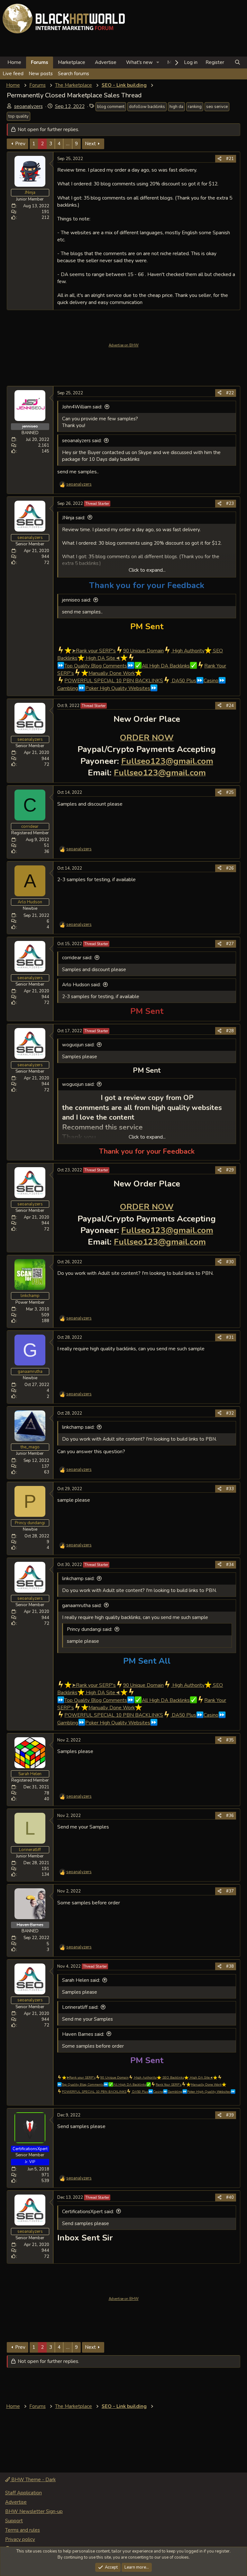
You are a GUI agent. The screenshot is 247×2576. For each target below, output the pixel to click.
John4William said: (82, 407)
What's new (139, 62)
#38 (230, 1966)
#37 (230, 1891)
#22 (230, 393)
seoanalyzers (28, 106)
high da (176, 107)
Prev (20, 144)
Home (14, 62)
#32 (230, 1413)
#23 (230, 504)
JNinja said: (74, 518)
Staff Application (23, 2493)
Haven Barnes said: (83, 2034)
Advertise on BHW (124, 345)
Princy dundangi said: (90, 1629)
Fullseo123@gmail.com (167, 761)
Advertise (106, 62)
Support (14, 2521)
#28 (230, 1031)
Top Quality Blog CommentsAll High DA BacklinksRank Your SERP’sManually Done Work (142, 2085)
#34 (230, 1565)
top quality (18, 116)
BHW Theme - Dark (33, 2480)
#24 (230, 706)
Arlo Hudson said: (81, 985)
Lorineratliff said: (80, 2007)
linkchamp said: (78, 1427)
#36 (230, 1816)
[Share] (220, 159)
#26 (230, 868)
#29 (230, 1170)
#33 (230, 1489)
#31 (230, 1337)
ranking (195, 107)
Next (90, 144)
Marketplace (72, 62)
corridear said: (77, 958)
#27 (230, 944)
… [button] (68, 144)
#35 (230, 1740)
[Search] (238, 63)
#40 (230, 2197)
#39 (230, 2115)
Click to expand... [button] (147, 570)
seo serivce (217, 107)
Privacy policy (20, 2539)
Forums (40, 62)
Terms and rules (23, 2530)
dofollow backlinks (147, 107)
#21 (230, 159)
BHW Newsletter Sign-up (34, 2511)
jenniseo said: (77, 600)
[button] (158, 63)
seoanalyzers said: (82, 441)
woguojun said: (78, 1045)
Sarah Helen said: (81, 1980)
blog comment (111, 107)
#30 (230, 1262)
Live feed (13, 74)
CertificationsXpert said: (88, 2212)
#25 (230, 792)
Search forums (73, 74)
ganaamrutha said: (82, 1606)
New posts (41, 74)
